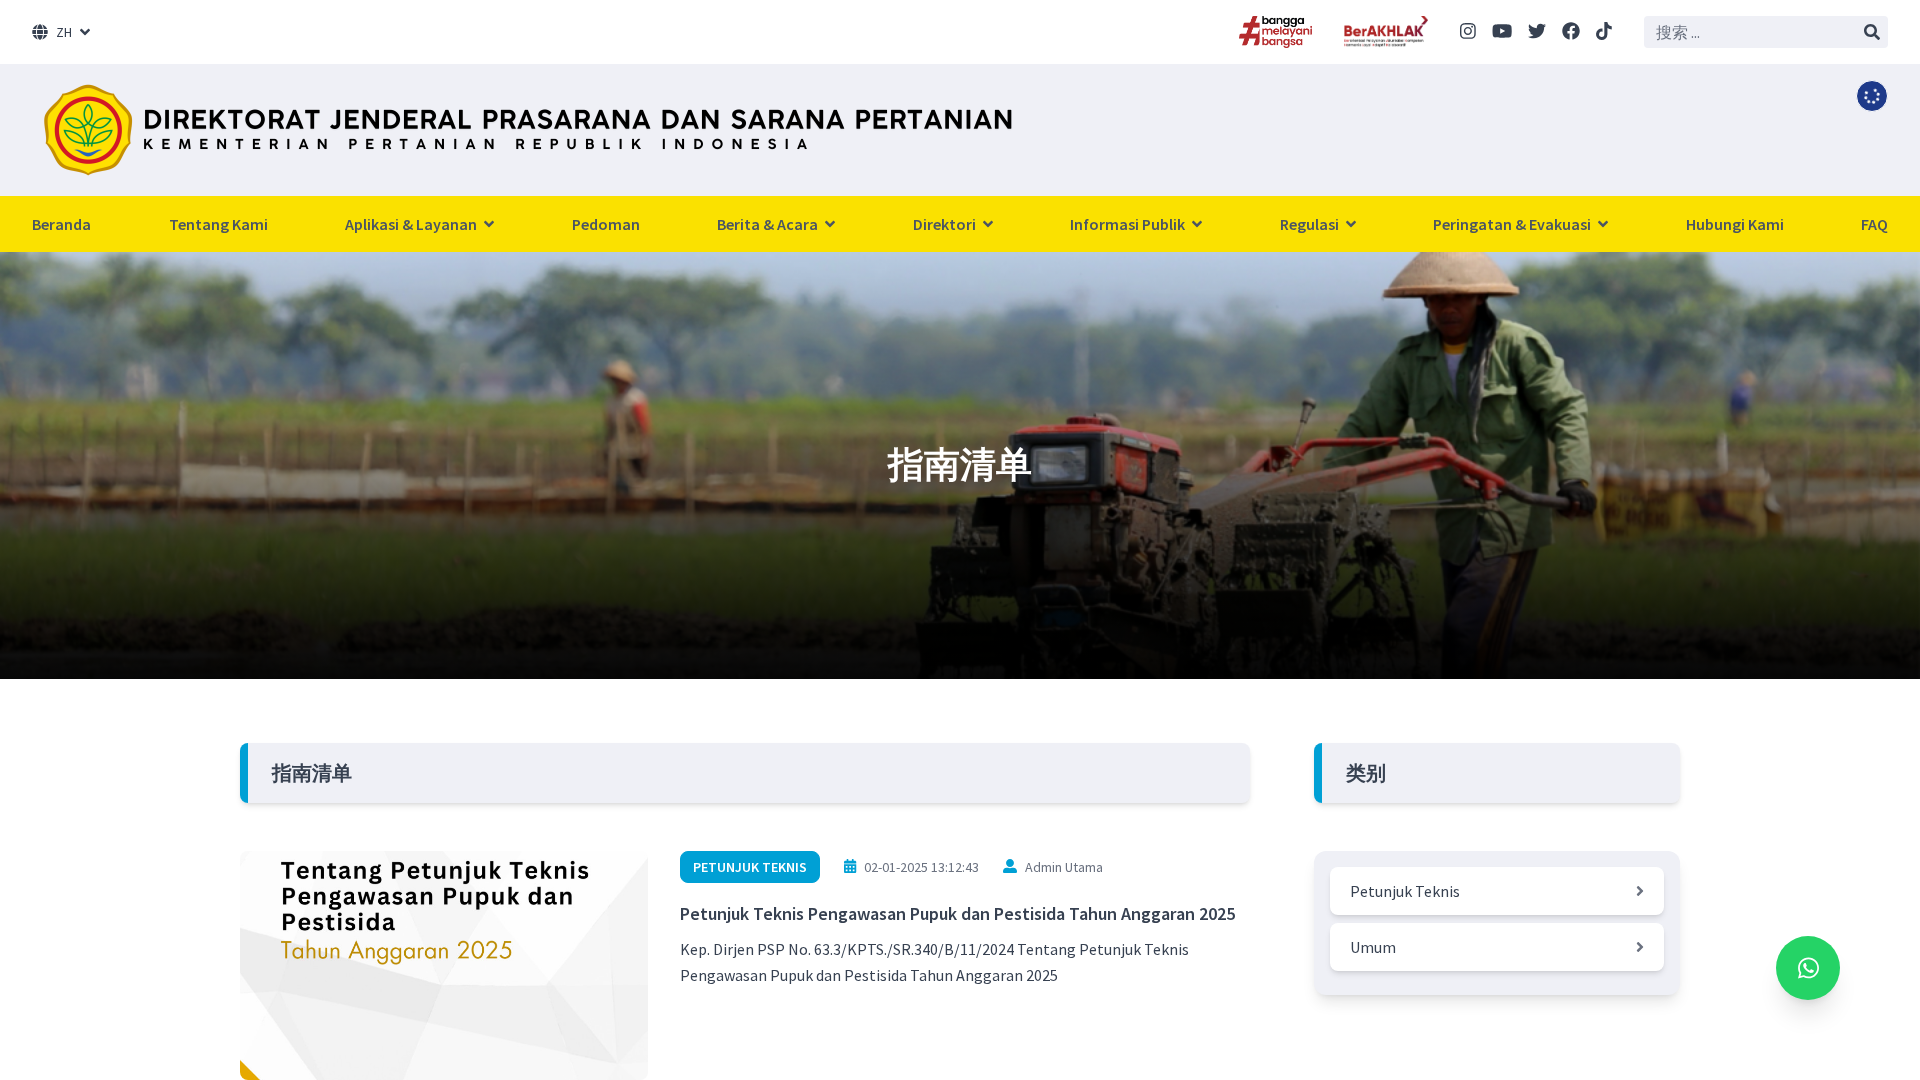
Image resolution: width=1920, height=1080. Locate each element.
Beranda (61, 224)
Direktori (946, 224)
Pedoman (606, 224)
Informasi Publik (1129, 224)
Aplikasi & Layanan (412, 224)
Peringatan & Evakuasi (1513, 224)
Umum (1373, 947)
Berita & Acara (769, 224)
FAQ (1874, 224)
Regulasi (1311, 224)
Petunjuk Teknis (750, 867)
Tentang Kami (218, 224)
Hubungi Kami (1735, 224)
